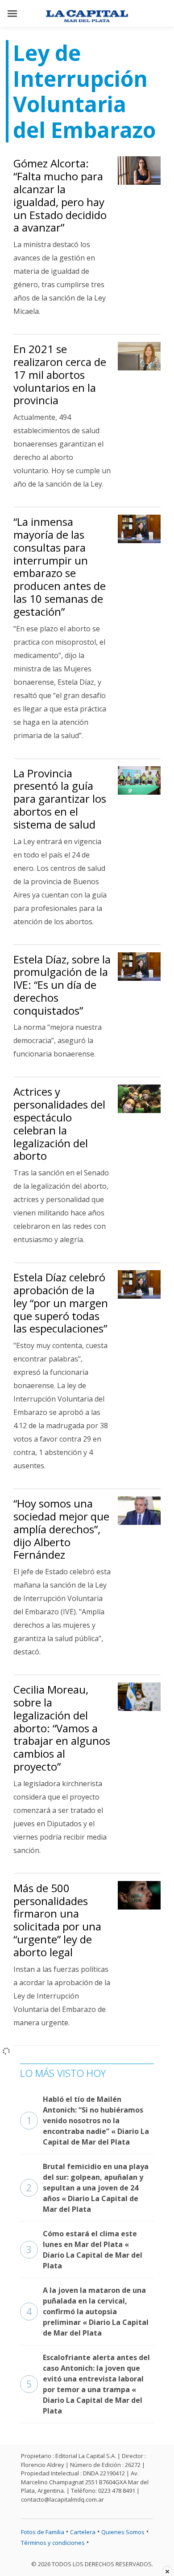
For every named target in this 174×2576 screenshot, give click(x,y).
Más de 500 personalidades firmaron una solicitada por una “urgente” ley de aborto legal (57, 1920)
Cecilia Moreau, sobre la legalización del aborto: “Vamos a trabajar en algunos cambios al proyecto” (62, 1728)
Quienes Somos (123, 2532)
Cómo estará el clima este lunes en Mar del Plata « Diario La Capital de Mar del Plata (84, 2250)
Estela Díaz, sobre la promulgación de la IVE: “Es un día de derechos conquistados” (62, 985)
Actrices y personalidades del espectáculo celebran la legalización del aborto (59, 1123)
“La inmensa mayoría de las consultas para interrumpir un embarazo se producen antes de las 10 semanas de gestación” (60, 567)
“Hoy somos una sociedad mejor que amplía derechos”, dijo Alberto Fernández (61, 1529)
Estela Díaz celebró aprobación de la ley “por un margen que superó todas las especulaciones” (61, 1303)
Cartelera (83, 2532)
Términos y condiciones (53, 2543)
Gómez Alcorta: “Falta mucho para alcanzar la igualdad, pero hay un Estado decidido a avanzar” (60, 195)
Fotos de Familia (43, 2532)
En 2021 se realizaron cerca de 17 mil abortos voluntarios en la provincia (60, 374)
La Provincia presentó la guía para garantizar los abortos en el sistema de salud (60, 799)
